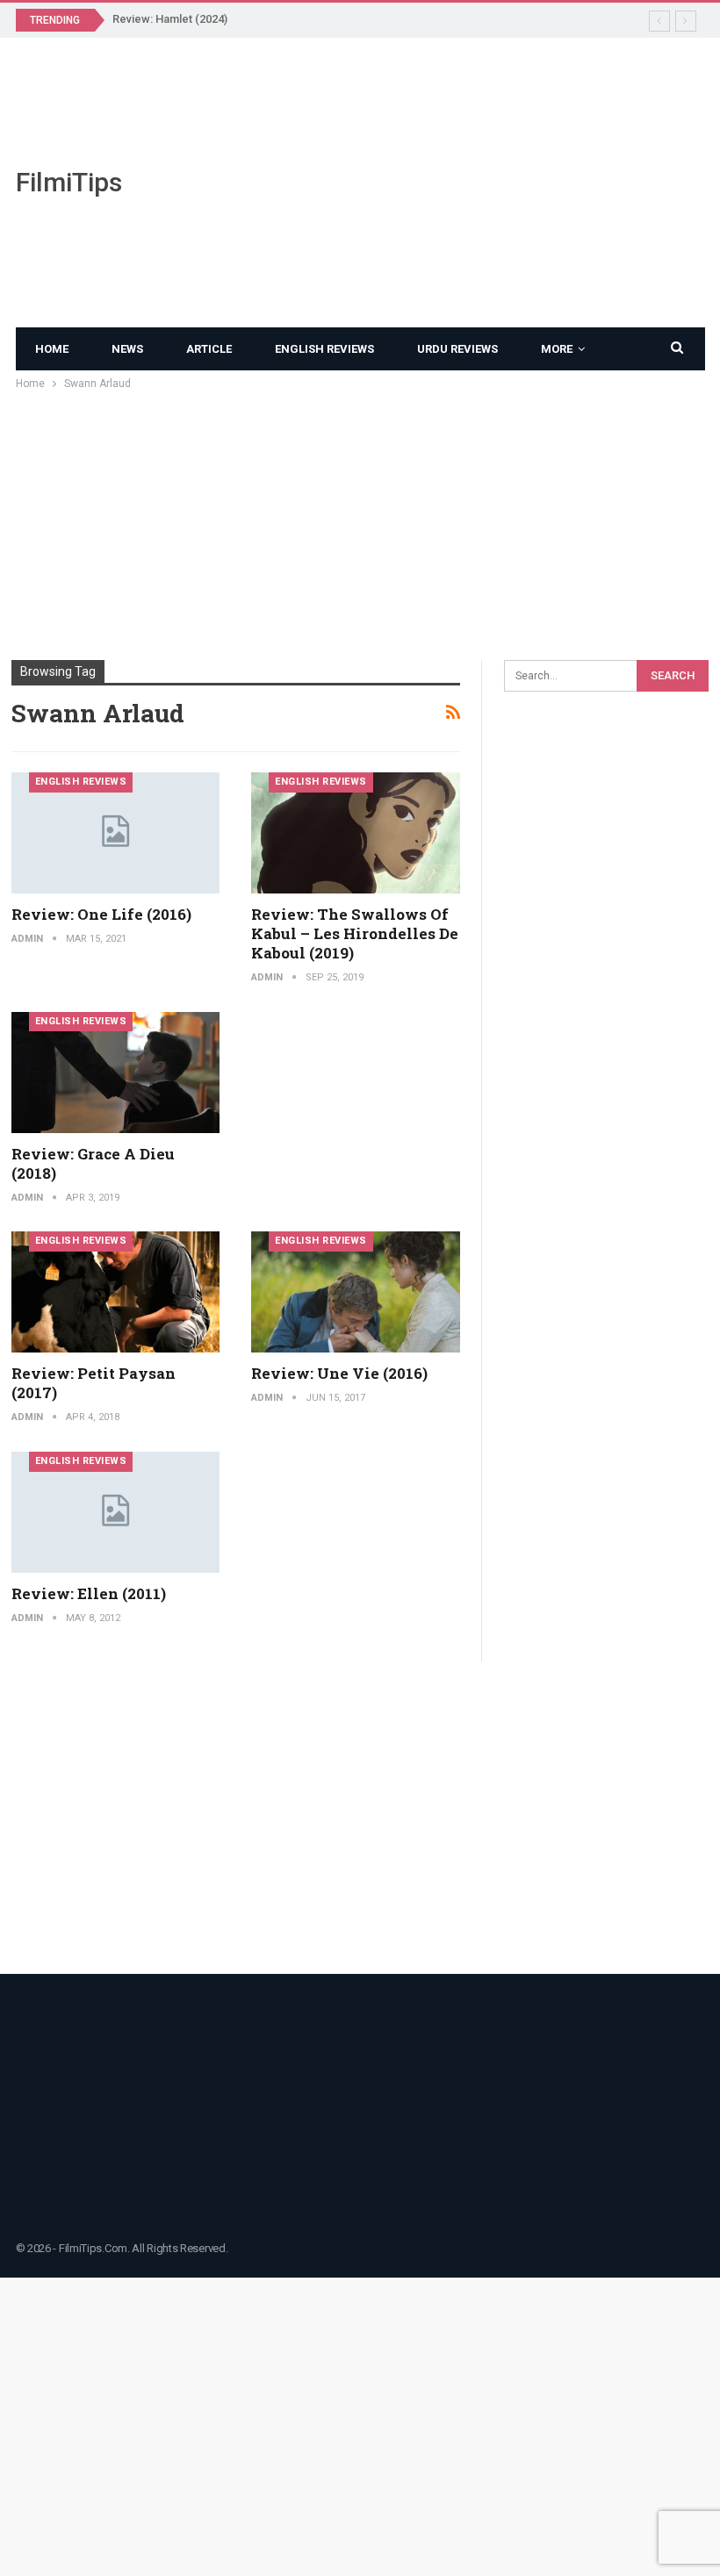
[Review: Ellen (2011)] (116, 1512)
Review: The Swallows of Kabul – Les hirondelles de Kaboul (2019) (355, 933)
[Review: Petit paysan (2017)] (116, 1292)
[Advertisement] (480, 183)
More (557, 349)
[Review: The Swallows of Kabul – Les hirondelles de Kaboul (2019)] (356, 833)
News (127, 349)
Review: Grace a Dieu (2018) (93, 1163)
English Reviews (324, 349)
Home (52, 349)
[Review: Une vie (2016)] (356, 1292)
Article (209, 349)
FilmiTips (69, 182)
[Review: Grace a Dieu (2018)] (116, 1073)
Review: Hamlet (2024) (170, 19)
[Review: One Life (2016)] (116, 833)
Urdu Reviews (457, 349)
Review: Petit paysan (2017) (94, 1383)
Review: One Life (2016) (101, 914)
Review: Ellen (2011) (89, 1593)
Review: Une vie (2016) (339, 1373)
